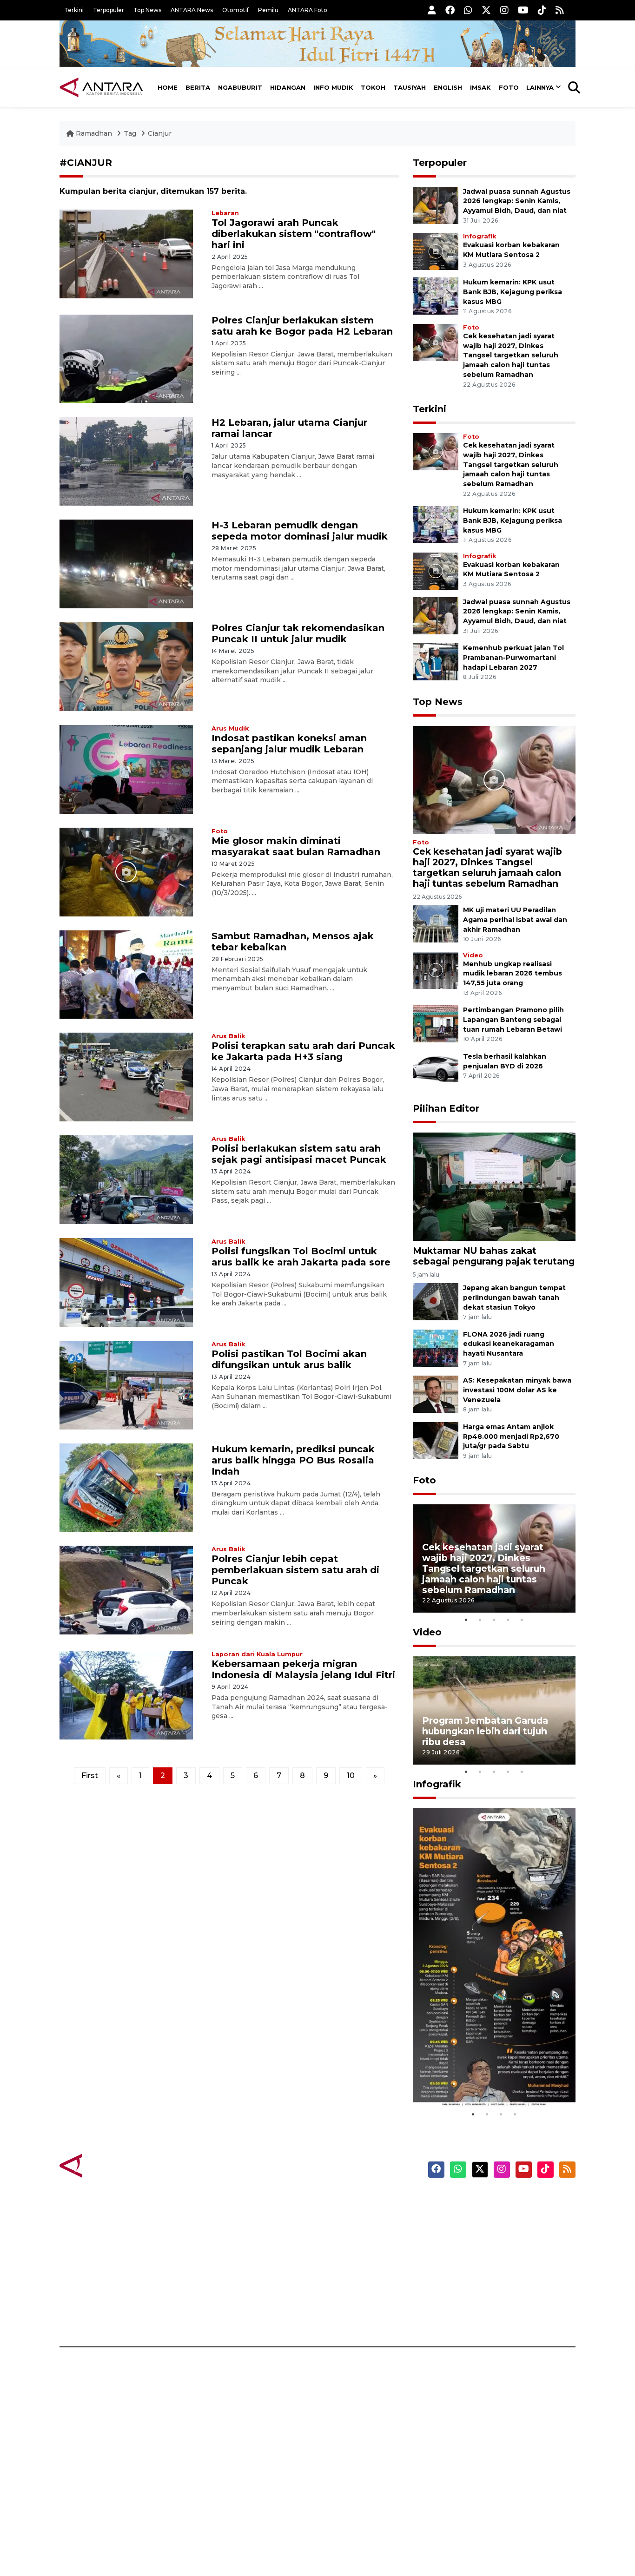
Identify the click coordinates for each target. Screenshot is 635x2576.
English (448, 87)
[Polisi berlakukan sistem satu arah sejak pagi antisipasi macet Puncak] (126, 1179)
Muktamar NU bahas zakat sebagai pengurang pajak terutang (494, 1256)
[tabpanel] (494, 1558)
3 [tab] (494, 1620)
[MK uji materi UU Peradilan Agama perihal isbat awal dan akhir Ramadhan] (436, 923)
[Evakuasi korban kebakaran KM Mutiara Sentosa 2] (436, 251)
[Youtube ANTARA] (523, 10)
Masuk (468, 2217)
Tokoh (373, 87)
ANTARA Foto (308, 10)
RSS (464, 2314)
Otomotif (235, 10)
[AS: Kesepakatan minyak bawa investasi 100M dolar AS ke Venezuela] (436, 1393)
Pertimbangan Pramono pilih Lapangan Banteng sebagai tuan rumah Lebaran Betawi (513, 1020)
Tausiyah (410, 87)
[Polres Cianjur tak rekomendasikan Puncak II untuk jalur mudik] (126, 666)
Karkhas (339, 2200)
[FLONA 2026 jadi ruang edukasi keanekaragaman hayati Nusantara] (436, 1347)
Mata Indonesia (352, 2249)
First (90, 1776)
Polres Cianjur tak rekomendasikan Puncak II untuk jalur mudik (298, 633)
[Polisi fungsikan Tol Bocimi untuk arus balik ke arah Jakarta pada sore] (126, 1282)
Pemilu (268, 10)
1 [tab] (466, 1620)
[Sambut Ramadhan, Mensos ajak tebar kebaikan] (126, 974)
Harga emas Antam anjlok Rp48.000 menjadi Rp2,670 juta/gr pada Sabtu (511, 1436)
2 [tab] (480, 1620)
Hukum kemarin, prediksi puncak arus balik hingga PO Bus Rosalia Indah (293, 1460)
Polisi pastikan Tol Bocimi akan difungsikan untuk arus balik (289, 1359)
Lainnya (540, 87)
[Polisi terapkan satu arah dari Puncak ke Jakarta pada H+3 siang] (126, 1077)
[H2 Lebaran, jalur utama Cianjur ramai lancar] (126, 461)
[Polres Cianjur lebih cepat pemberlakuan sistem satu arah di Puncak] (126, 1590)
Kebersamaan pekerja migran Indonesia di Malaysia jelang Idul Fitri (303, 1669)
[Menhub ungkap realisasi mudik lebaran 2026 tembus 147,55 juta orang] (436, 970)
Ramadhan (94, 133)
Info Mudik (333, 87)
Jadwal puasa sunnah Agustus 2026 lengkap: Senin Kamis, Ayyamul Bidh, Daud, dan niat (517, 201)
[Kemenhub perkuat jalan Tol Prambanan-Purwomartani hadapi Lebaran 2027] (436, 661)
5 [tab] (522, 1620)
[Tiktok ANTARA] (542, 10)
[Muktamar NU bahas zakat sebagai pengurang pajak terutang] (494, 1186)
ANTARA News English (496, 2200)
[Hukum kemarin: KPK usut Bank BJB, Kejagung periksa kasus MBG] (436, 295)
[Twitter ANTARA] (486, 10)
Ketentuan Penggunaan (500, 2233)
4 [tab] (508, 1620)
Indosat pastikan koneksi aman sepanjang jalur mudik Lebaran (289, 744)
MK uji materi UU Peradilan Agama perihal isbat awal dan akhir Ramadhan (515, 920)
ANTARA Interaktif (357, 2233)
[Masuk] (432, 10)
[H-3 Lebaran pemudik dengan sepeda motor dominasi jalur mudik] (126, 563)
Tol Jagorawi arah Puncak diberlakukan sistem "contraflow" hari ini (294, 234)
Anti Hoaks (344, 2217)
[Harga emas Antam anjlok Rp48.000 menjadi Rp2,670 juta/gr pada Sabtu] (436, 1440)
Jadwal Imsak (215, 2314)
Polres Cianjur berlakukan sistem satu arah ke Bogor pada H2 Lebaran (302, 326)
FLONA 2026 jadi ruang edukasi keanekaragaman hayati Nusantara (509, 1344)
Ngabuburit (240, 87)
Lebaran (225, 213)
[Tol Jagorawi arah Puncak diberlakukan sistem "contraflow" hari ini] (126, 253)
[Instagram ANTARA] (504, 10)
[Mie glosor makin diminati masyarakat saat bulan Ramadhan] (126, 871)
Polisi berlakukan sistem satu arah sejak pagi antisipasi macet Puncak (299, 1154)
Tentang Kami (482, 2282)
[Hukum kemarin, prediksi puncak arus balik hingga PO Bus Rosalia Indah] (126, 1487)
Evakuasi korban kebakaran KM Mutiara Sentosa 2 (486, 2079)
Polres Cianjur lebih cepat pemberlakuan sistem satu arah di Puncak (295, 1570)
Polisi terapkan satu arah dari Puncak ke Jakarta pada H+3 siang (303, 1051)
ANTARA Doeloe (354, 2266)
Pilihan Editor (446, 1108)
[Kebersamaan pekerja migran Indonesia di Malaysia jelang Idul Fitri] (126, 1695)
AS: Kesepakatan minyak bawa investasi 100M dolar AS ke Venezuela (517, 1390)
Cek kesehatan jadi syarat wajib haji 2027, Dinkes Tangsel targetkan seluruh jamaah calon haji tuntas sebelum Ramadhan (511, 355)
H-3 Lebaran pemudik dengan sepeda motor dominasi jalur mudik (300, 531)
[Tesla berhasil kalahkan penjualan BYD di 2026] (436, 1070)
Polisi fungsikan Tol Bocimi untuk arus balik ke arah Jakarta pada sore (301, 1257)
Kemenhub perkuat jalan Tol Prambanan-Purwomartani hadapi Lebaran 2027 (513, 658)
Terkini (74, 10)
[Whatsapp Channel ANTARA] (468, 10)
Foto (509, 87)
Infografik (480, 236)
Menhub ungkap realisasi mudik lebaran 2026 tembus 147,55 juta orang (513, 974)
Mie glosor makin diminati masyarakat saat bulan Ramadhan (296, 846)
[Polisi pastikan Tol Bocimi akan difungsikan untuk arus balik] (126, 1384)
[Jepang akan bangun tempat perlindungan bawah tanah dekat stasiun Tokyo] (436, 1301)
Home (168, 87)
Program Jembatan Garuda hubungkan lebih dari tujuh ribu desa (485, 1731)
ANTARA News (192, 10)
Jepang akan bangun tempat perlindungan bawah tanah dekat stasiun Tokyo (514, 1298)
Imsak (480, 87)
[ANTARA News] (101, 87)
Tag (130, 133)
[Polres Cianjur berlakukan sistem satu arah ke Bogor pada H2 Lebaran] (126, 358)
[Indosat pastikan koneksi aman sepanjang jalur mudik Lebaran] (126, 769)
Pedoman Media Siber (496, 2298)
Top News (147, 10)
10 (351, 1776)
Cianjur (160, 133)
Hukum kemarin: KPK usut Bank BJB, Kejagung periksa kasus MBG (513, 292)
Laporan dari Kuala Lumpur (257, 1654)
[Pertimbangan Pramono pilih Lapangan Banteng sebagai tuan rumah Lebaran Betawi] (436, 1024)
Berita (198, 87)
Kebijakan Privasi (487, 2249)
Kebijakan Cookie (488, 2266)
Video (473, 955)
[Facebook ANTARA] (450, 10)
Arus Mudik (230, 728)
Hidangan (288, 87)
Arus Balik (228, 1036)
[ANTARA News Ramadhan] (111, 2165)
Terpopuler (109, 10)
